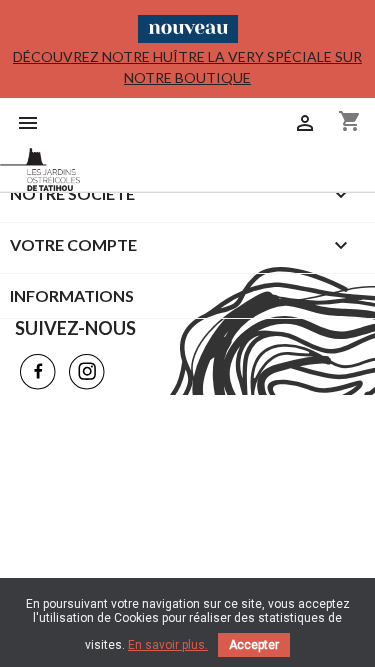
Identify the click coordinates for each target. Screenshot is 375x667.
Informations (72, 295)
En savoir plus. (168, 645)
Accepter (254, 645)
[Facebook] (38, 372)
